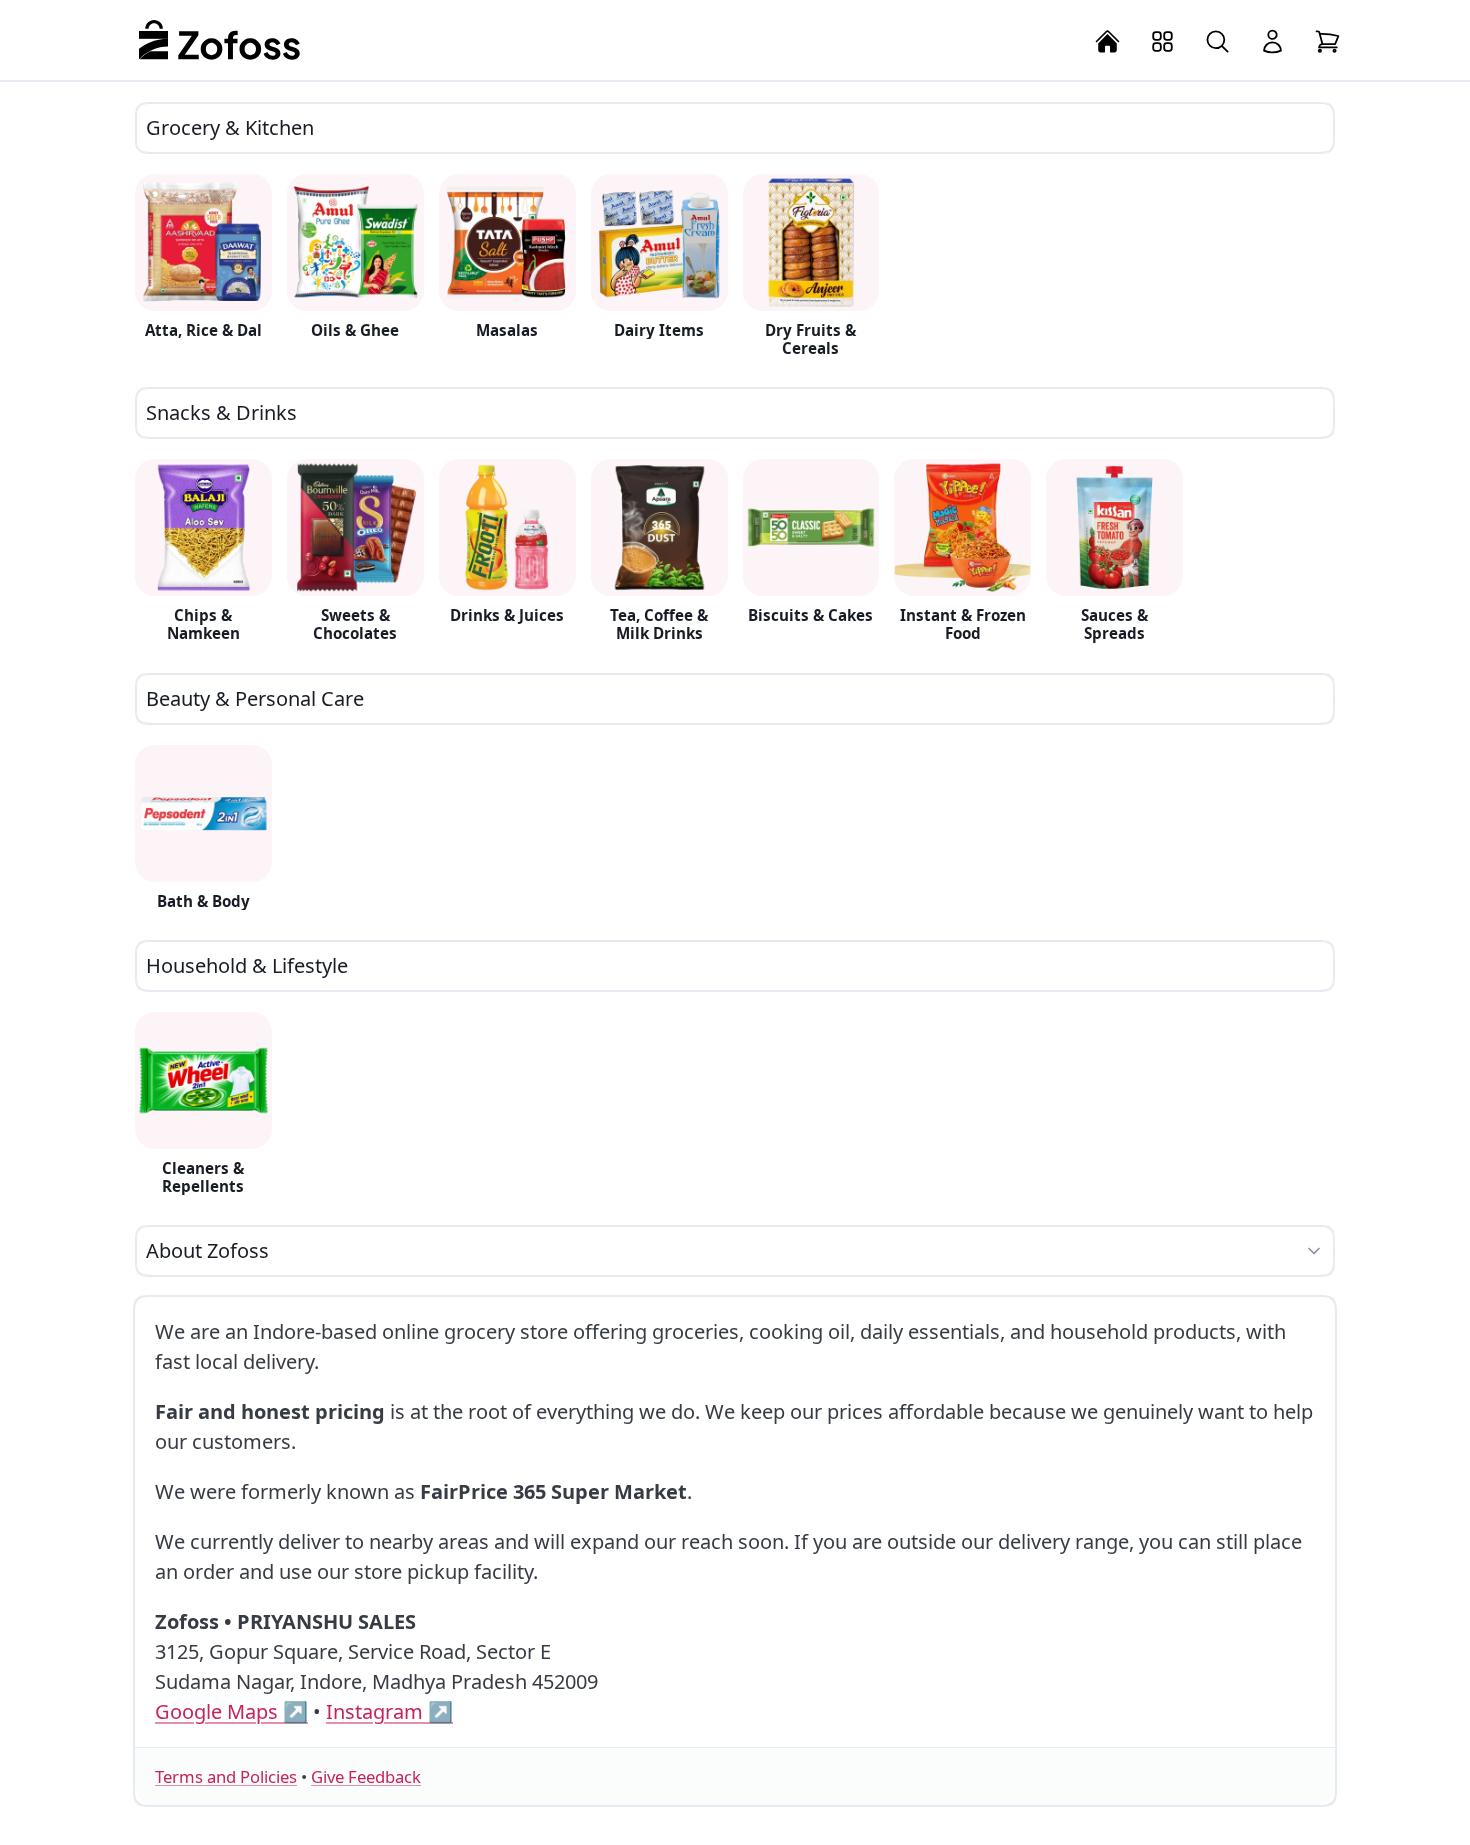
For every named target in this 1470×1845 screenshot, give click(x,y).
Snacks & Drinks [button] (221, 412)
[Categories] (1162, 41)
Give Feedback (366, 1776)
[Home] (1107, 41)
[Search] (1217, 41)
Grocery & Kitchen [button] (230, 127)
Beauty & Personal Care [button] (255, 698)
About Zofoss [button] (207, 1250)
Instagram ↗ (389, 1711)
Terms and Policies (226, 1776)
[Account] (1272, 41)
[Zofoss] (219, 40)
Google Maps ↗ (231, 1711)
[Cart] (1327, 41)
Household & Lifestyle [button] (247, 965)
